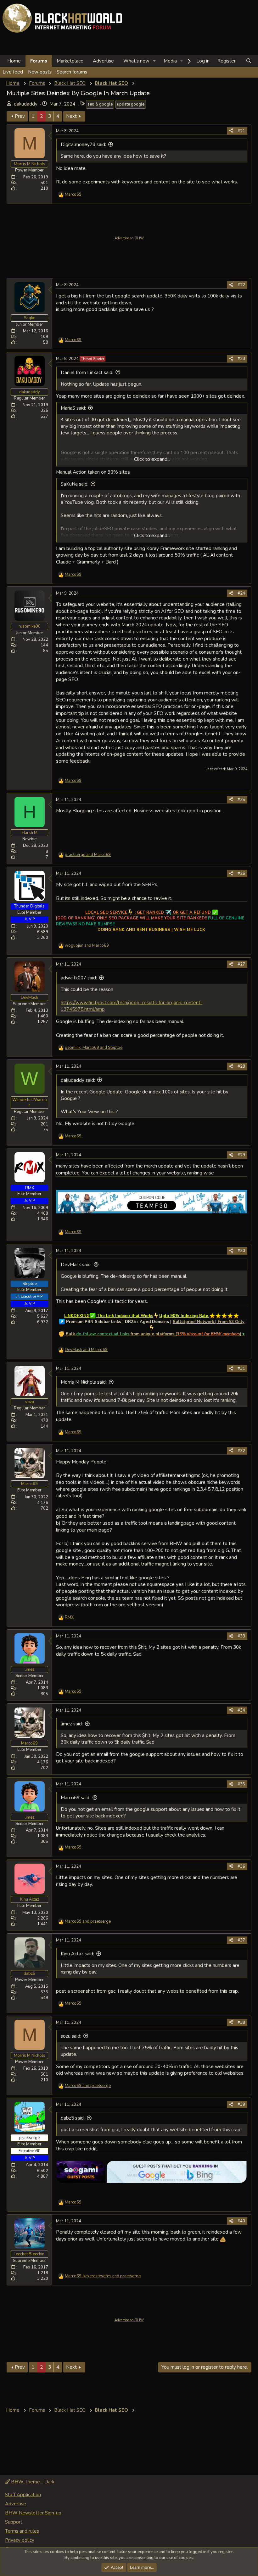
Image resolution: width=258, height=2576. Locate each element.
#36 (241, 1866)
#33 (241, 1636)
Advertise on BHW (129, 238)
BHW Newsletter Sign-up (33, 2513)
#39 (241, 2105)
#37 (241, 1940)
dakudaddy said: (78, 1080)
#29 (241, 1155)
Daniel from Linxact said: (87, 373)
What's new (136, 61)
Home (14, 61)
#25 (241, 800)
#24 (241, 593)
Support (14, 2522)
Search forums (72, 72)
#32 (241, 1451)
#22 (241, 285)
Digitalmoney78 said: (83, 144)
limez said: (72, 1724)
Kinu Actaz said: (77, 1954)
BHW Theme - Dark (32, 2482)
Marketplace (70, 61)
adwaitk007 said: (79, 978)
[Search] (249, 61)
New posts (40, 72)
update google (131, 104)
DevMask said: (76, 1265)
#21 (241, 131)
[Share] (231, 131)
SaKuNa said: (75, 484)
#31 (241, 1369)
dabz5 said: (73, 2118)
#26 (241, 874)
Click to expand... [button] (152, 459)
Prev (20, 116)
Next (71, 116)
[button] (154, 61)
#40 (241, 2221)
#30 (241, 1251)
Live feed (13, 72)
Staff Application (23, 2495)
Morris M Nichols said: (84, 1382)
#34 (241, 1710)
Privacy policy (20, 2540)
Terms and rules (22, 2531)
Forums (39, 61)
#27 (241, 964)
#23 (241, 359)
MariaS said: (73, 408)
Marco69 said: (76, 1798)
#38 (241, 2023)
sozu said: (71, 2036)
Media (170, 61)
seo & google (100, 104)
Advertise (103, 61)
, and (94, 1048)
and (88, 855)
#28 (241, 1066)
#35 (241, 1784)
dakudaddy (26, 104)
